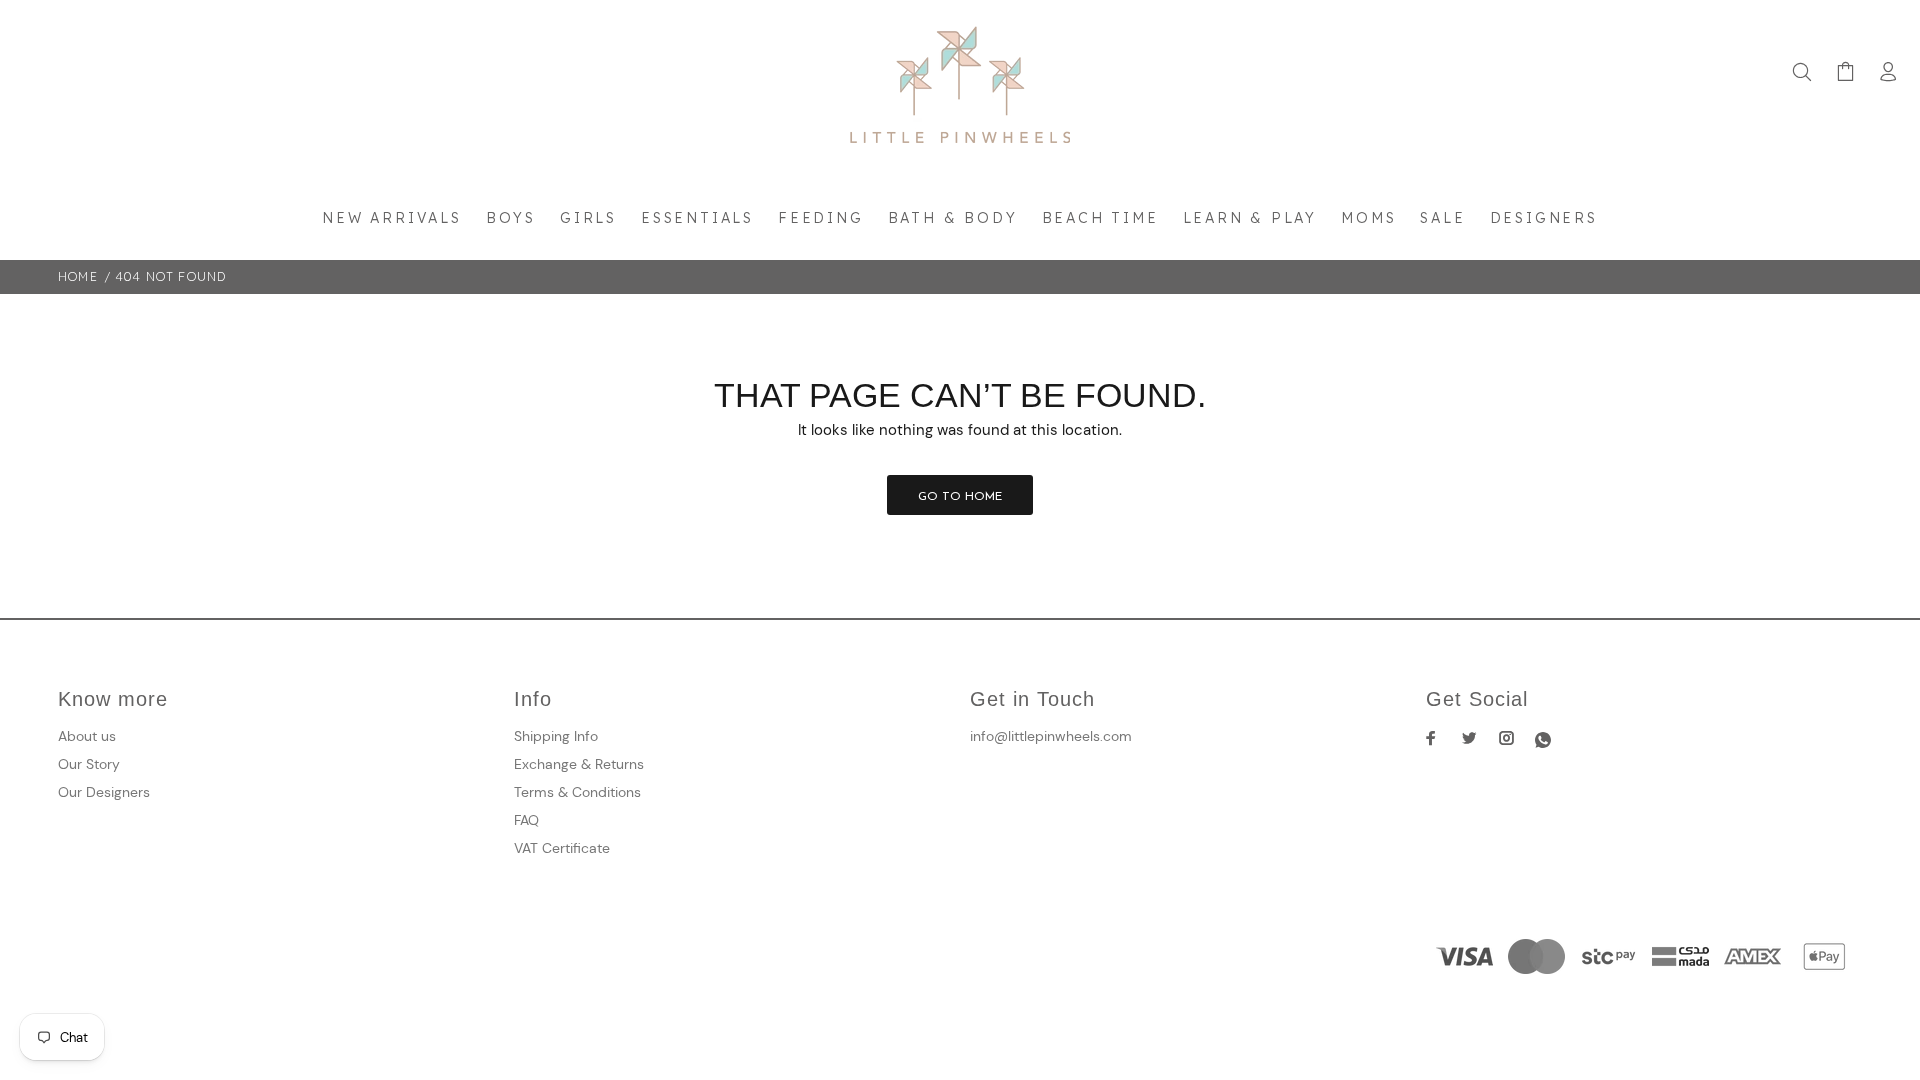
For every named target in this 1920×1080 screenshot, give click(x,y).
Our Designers (104, 792)
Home (78, 276)
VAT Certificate (562, 848)
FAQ (526, 820)
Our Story (89, 764)
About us (87, 736)
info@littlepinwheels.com (1051, 736)
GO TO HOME (960, 497)
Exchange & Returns (579, 764)
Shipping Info (556, 736)
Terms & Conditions (577, 792)
